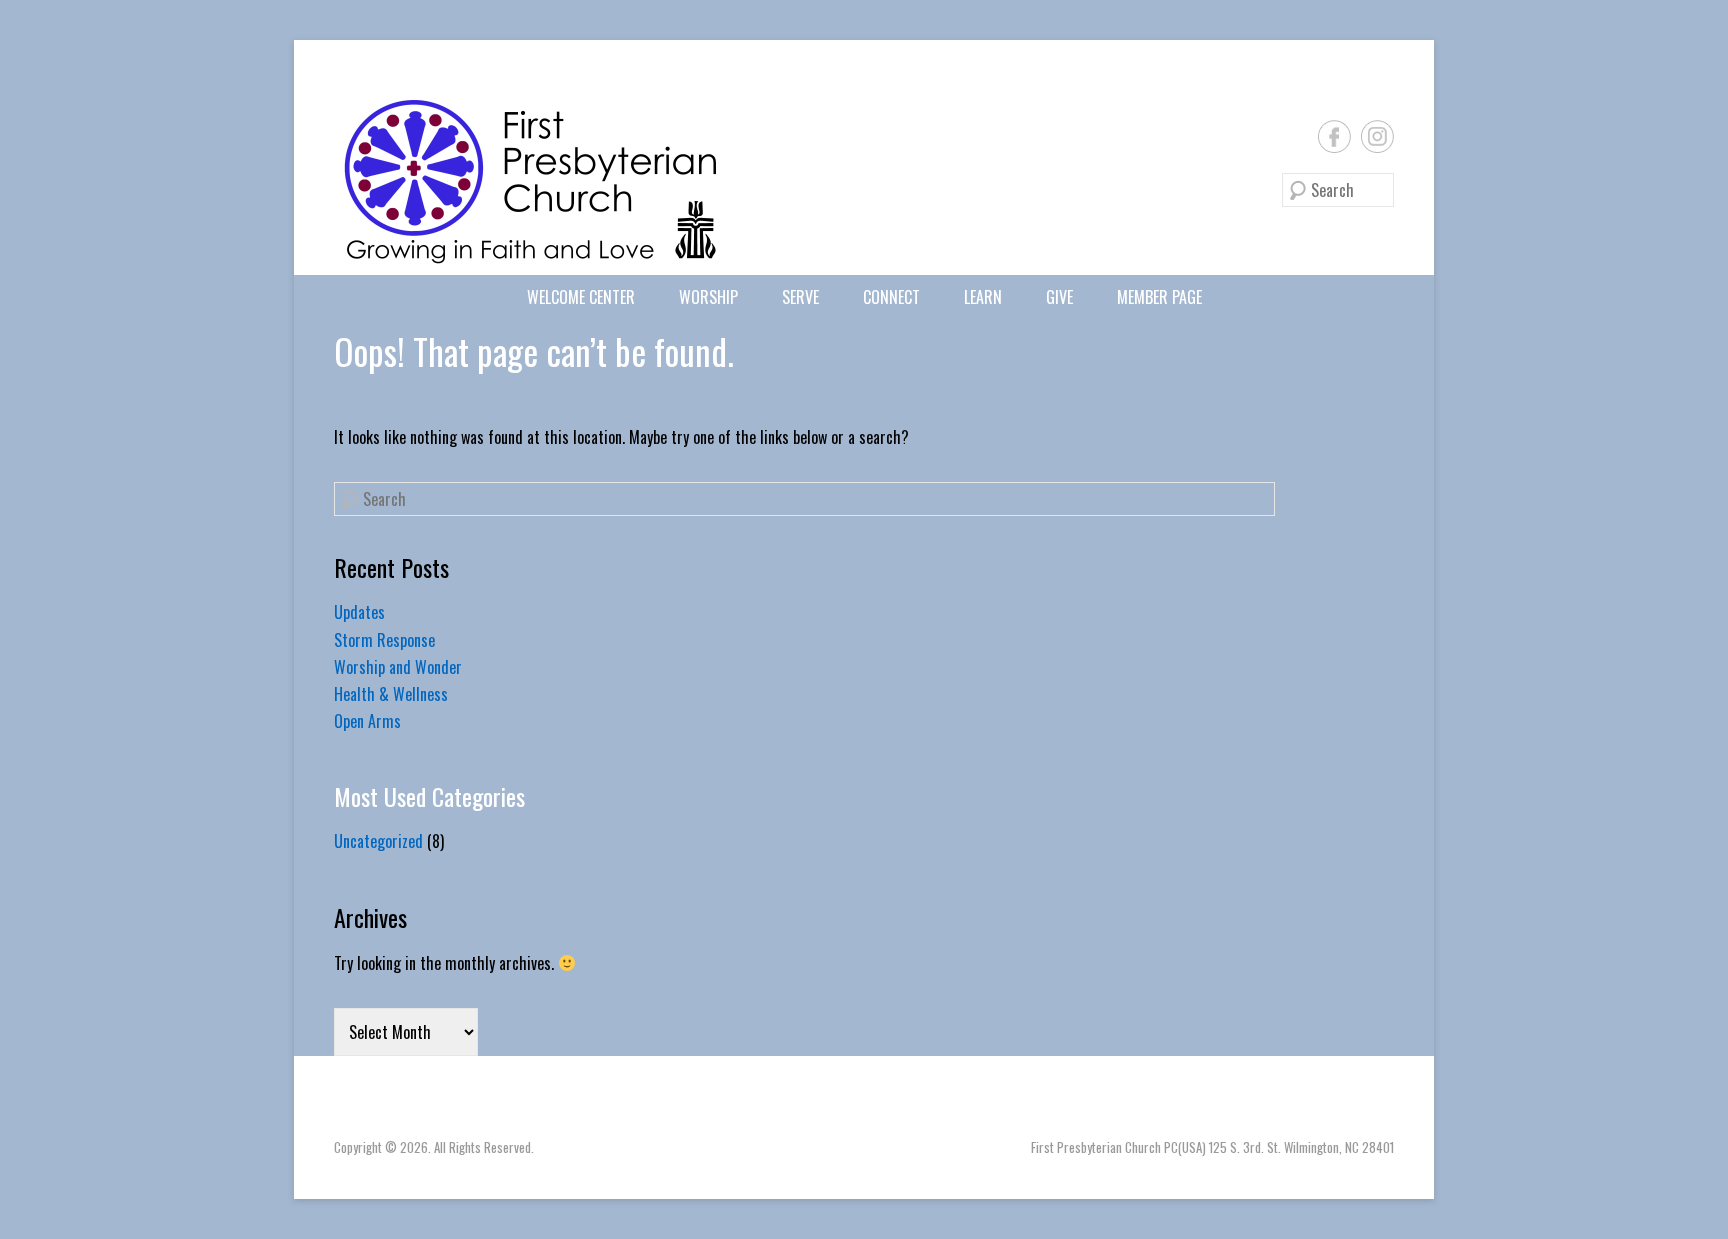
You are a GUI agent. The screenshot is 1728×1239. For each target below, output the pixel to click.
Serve (800, 297)
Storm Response (384, 640)
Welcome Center (581, 297)
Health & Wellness (391, 694)
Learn (983, 297)
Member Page (1159, 297)
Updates (359, 612)
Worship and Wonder (398, 667)
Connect (891, 297)
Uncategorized (378, 841)
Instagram (1377, 136)
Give (1059, 297)
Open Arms (367, 721)
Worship (708, 297)
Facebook (1334, 136)
